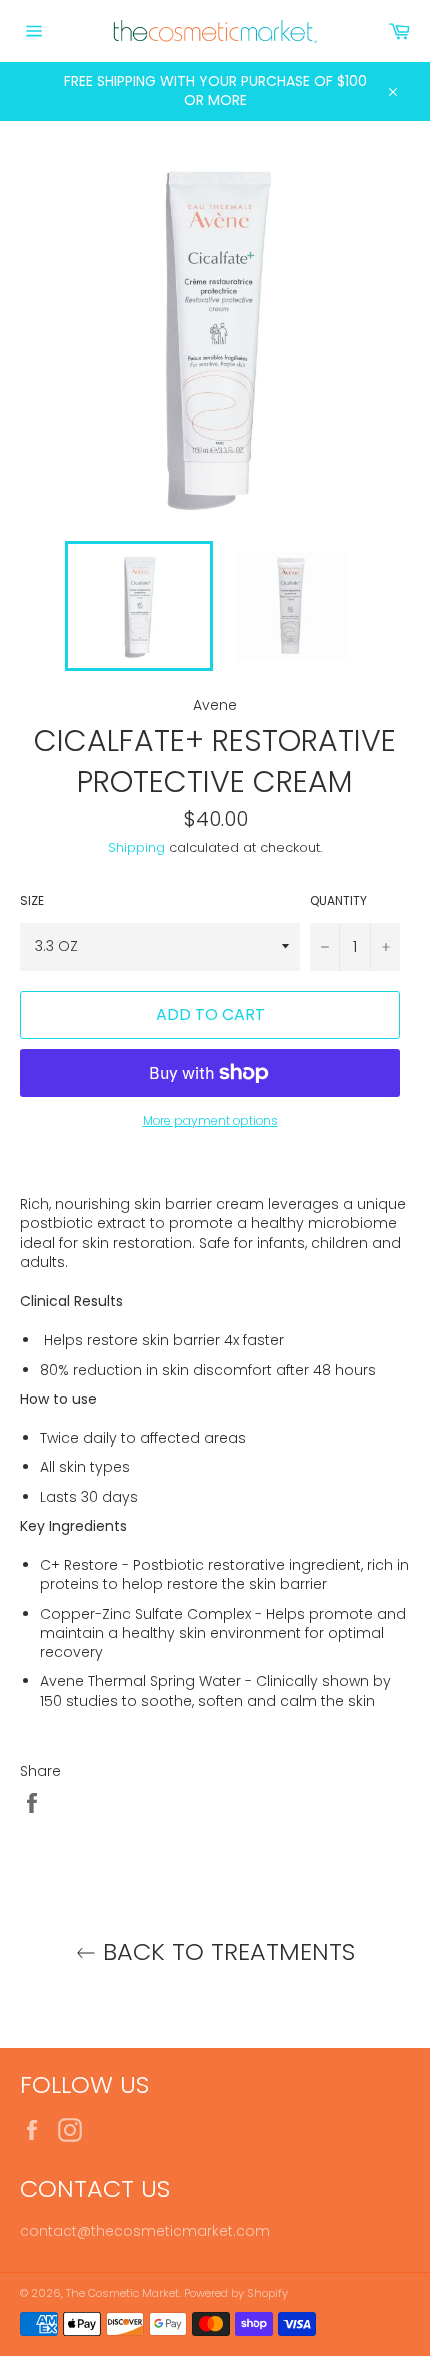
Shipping (136, 847)
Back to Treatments (225, 1951)
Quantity (338, 901)
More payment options (210, 1121)
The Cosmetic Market (122, 2293)
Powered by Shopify (236, 2293)
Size (32, 901)
